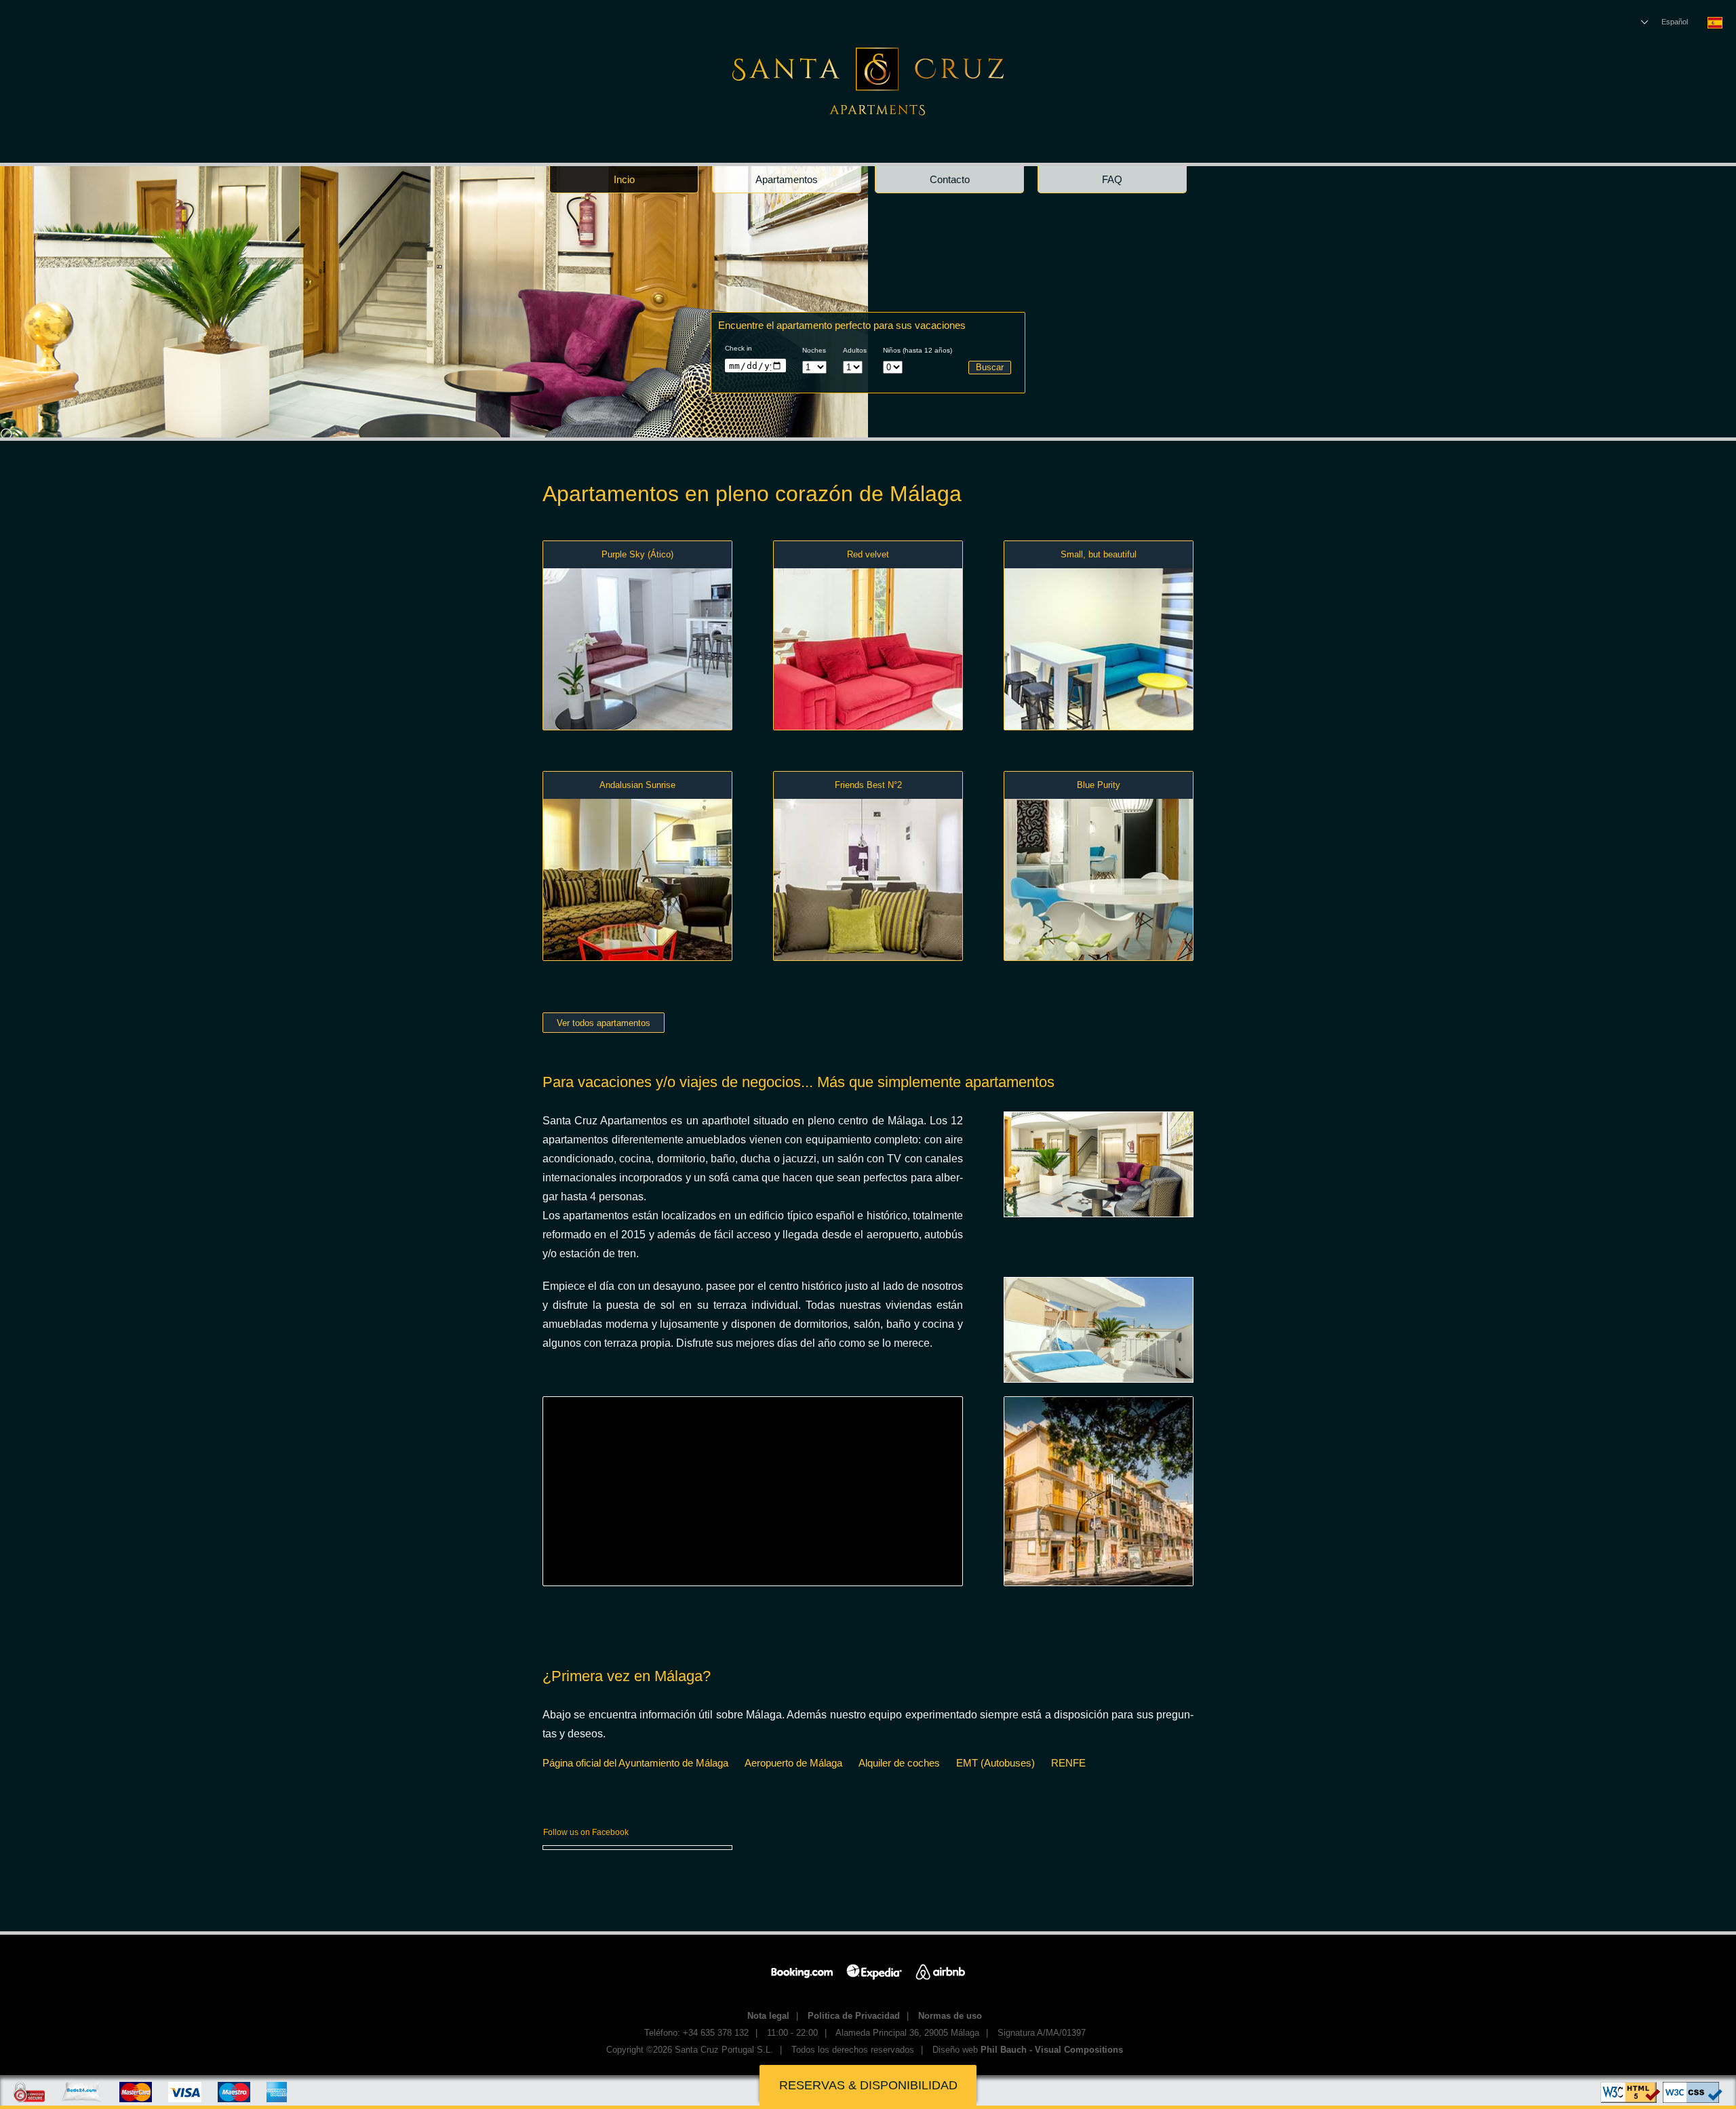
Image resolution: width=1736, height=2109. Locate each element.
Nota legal (768, 2016)
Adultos (855, 350)
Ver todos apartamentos (604, 1023)
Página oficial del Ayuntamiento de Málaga (635, 1763)
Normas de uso (950, 2016)
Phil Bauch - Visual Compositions (1052, 2050)
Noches (814, 350)
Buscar (990, 367)
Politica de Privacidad (854, 2016)
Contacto (950, 179)
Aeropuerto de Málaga (793, 1763)
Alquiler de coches (899, 1763)
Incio (624, 179)
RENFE (1068, 1763)
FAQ (1112, 179)
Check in (738, 348)
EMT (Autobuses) (995, 1763)
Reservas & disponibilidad (868, 2085)
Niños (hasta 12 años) (918, 350)
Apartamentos (787, 179)
